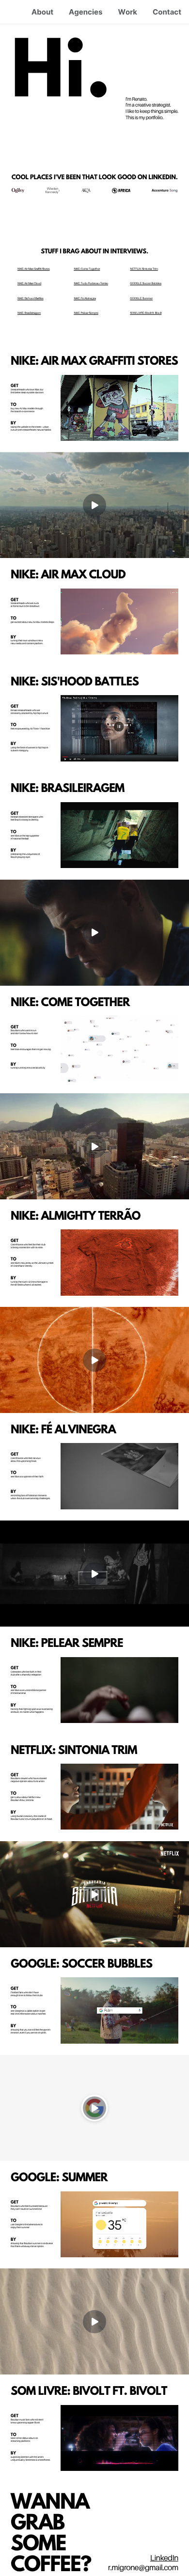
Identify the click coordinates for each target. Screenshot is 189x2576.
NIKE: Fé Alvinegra (85, 299)
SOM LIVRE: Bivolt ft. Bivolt (146, 313)
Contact (167, 12)
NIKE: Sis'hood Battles (31, 299)
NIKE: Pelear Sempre (86, 313)
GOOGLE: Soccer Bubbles (146, 284)
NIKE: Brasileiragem (29, 313)
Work (127, 12)
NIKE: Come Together (87, 269)
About (42, 12)
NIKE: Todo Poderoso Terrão (91, 284)
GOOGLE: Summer (141, 299)
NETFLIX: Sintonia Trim (144, 269)
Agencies (86, 12)
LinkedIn (164, 2558)
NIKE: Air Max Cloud (29, 284)
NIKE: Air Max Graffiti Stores (34, 269)
